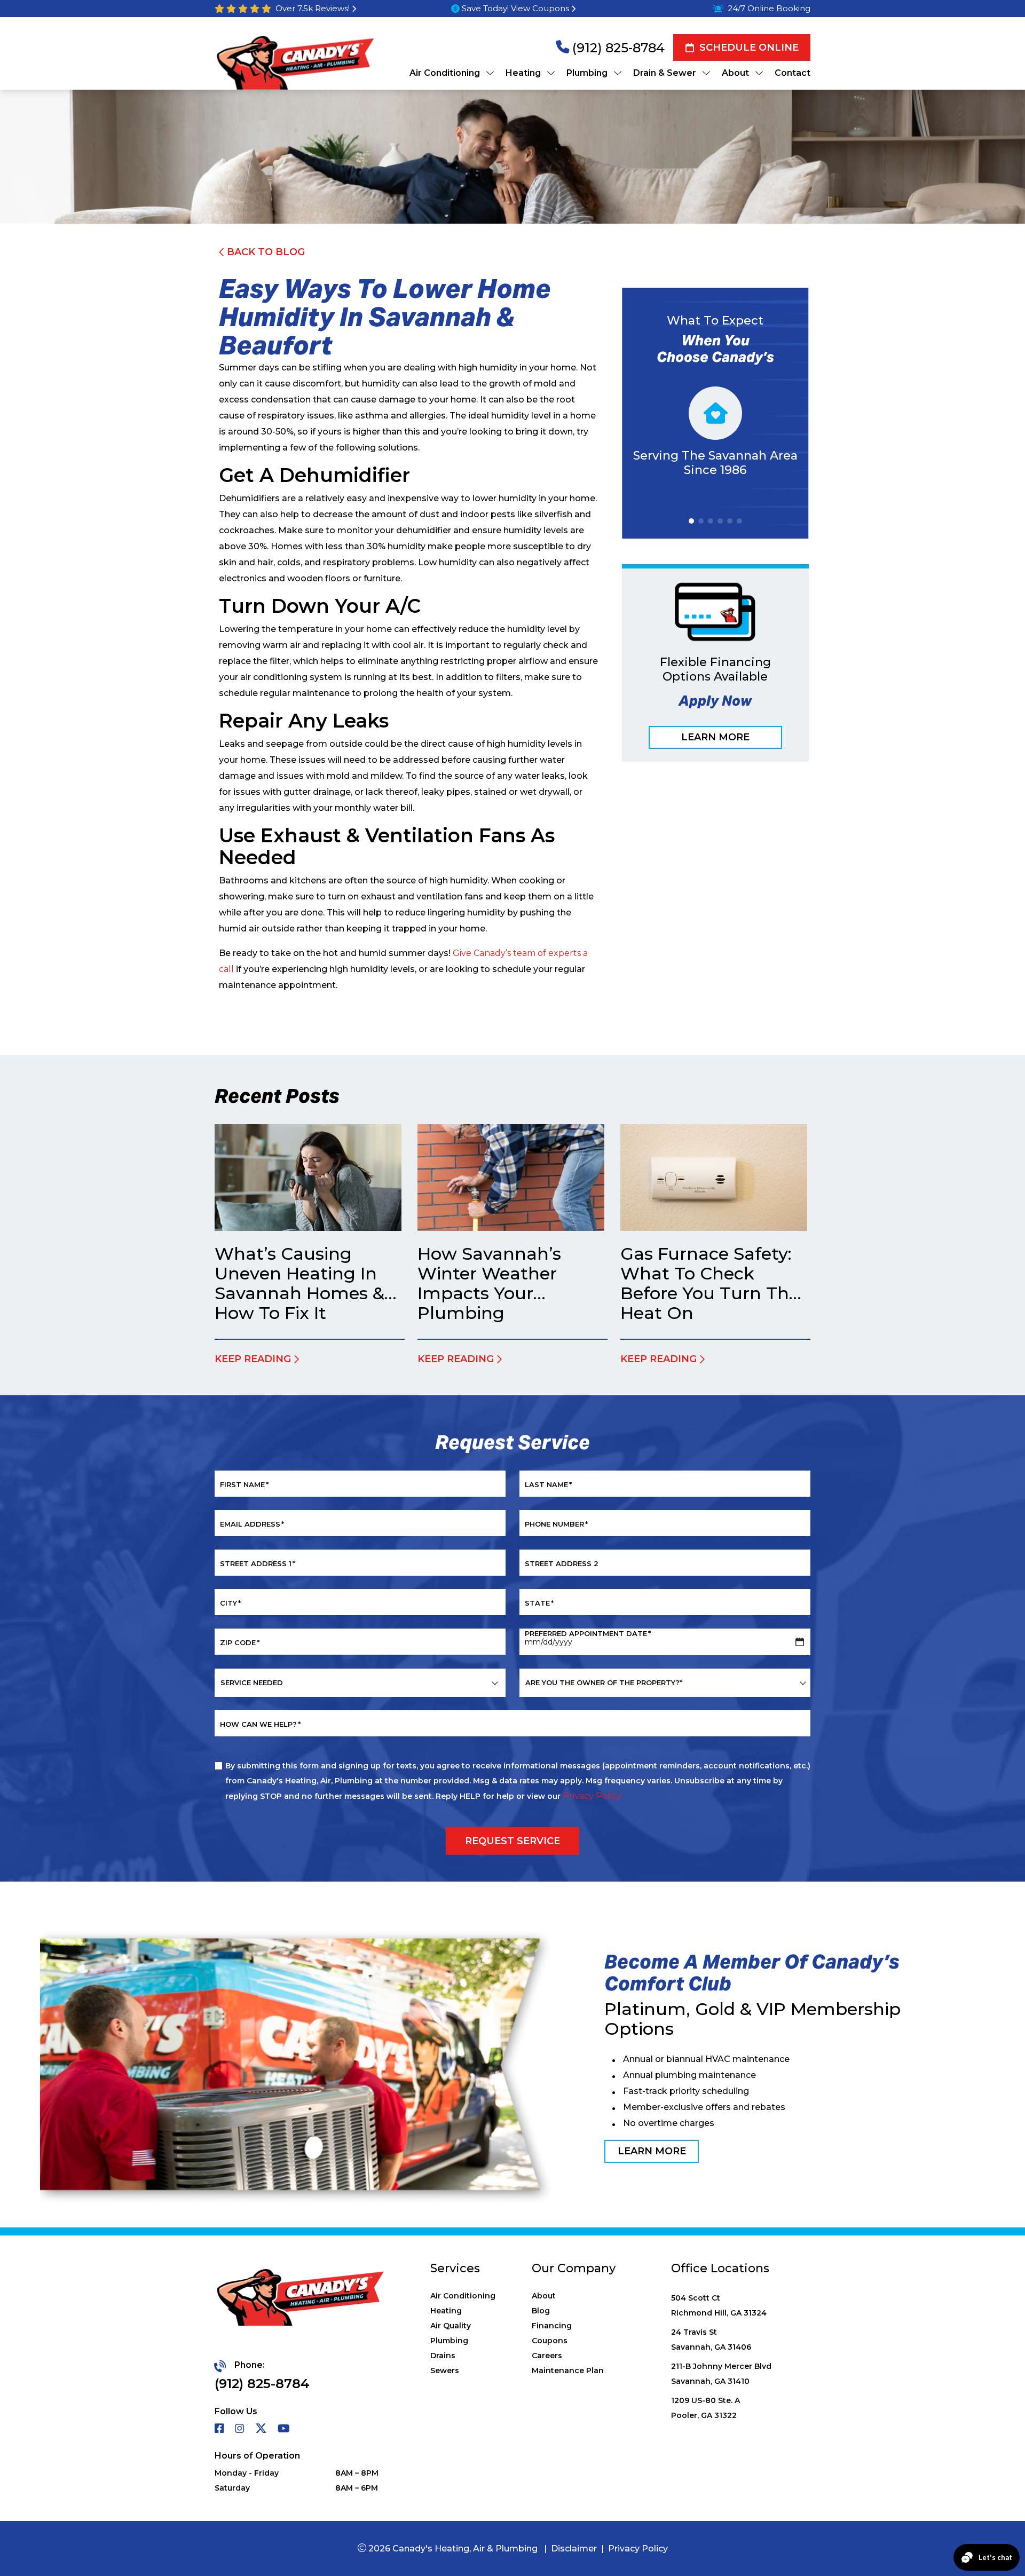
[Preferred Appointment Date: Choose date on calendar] (800, 1642)
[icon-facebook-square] (220, 2429)
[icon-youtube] (285, 2429)
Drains (443, 2356)
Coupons (550, 2341)
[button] (691, 521)
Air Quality (451, 2326)
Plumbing (449, 2341)
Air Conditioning (463, 2296)
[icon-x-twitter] (262, 2429)
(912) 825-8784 (618, 48)
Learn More (715, 737)
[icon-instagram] (241, 2429)
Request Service (512, 1840)
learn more (652, 2151)
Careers (547, 2356)
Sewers (445, 2370)
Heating (446, 2311)
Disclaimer (574, 2549)
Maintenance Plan (568, 2370)
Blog (541, 2311)
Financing (552, 2326)
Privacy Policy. (593, 1796)
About (544, 2296)
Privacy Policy (638, 2549)
